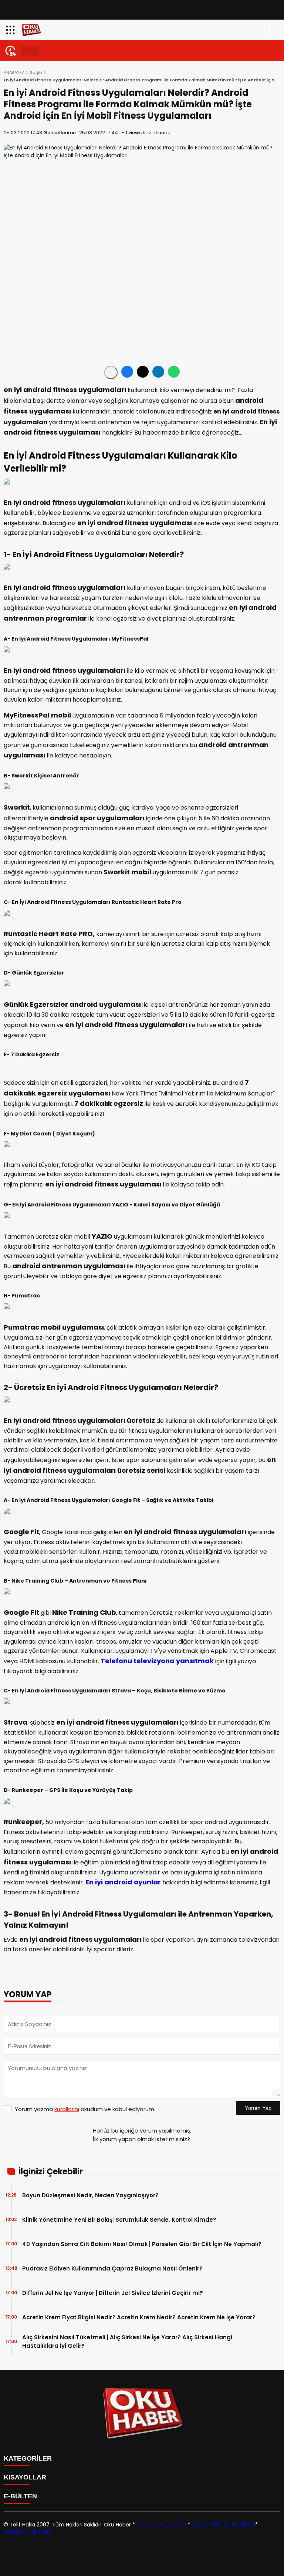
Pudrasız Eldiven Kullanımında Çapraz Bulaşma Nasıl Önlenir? (112, 2268)
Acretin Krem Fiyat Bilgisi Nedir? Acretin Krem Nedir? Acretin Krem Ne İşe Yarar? (140, 2317)
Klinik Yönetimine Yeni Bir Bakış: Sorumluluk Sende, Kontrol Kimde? (119, 2220)
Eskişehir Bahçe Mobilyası (223, 2525)
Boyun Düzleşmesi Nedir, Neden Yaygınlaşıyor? (90, 2195)
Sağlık (36, 72)
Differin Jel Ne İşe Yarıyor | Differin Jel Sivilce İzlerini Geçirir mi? (114, 2293)
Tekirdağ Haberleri (27, 2532)
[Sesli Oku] (111, 372)
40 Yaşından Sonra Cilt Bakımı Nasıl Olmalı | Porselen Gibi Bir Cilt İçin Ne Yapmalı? (143, 2244)
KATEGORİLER (28, 2458)
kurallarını (67, 2109)
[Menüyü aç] (11, 30)
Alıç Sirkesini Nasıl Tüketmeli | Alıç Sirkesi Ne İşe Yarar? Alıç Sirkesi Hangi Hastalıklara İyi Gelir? (127, 2342)
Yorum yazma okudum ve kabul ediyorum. (85, 2109)
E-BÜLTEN (20, 2496)
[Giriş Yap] (275, 30)
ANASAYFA (14, 72)
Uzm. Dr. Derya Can (161, 2525)
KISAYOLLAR (25, 2477)
